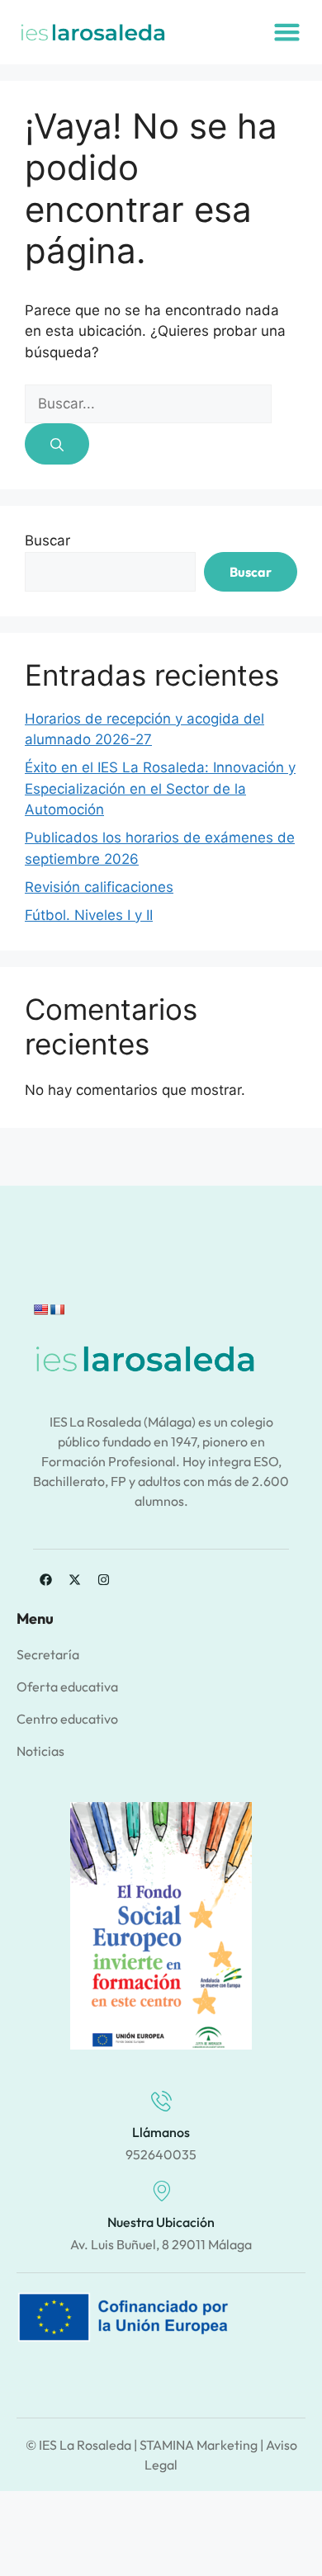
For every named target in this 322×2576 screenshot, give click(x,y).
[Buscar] (57, 444)
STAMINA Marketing (199, 2445)
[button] (287, 32)
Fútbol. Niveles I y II (89, 915)
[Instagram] (103, 1580)
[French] (57, 1309)
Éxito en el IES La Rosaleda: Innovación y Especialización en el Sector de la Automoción (160, 788)
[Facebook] (45, 1580)
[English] (40, 1309)
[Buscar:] (148, 403)
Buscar (47, 540)
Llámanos (161, 2132)
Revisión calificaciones (99, 887)
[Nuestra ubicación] (161, 2191)
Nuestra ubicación (161, 2222)
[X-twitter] (74, 1580)
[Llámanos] (161, 2101)
